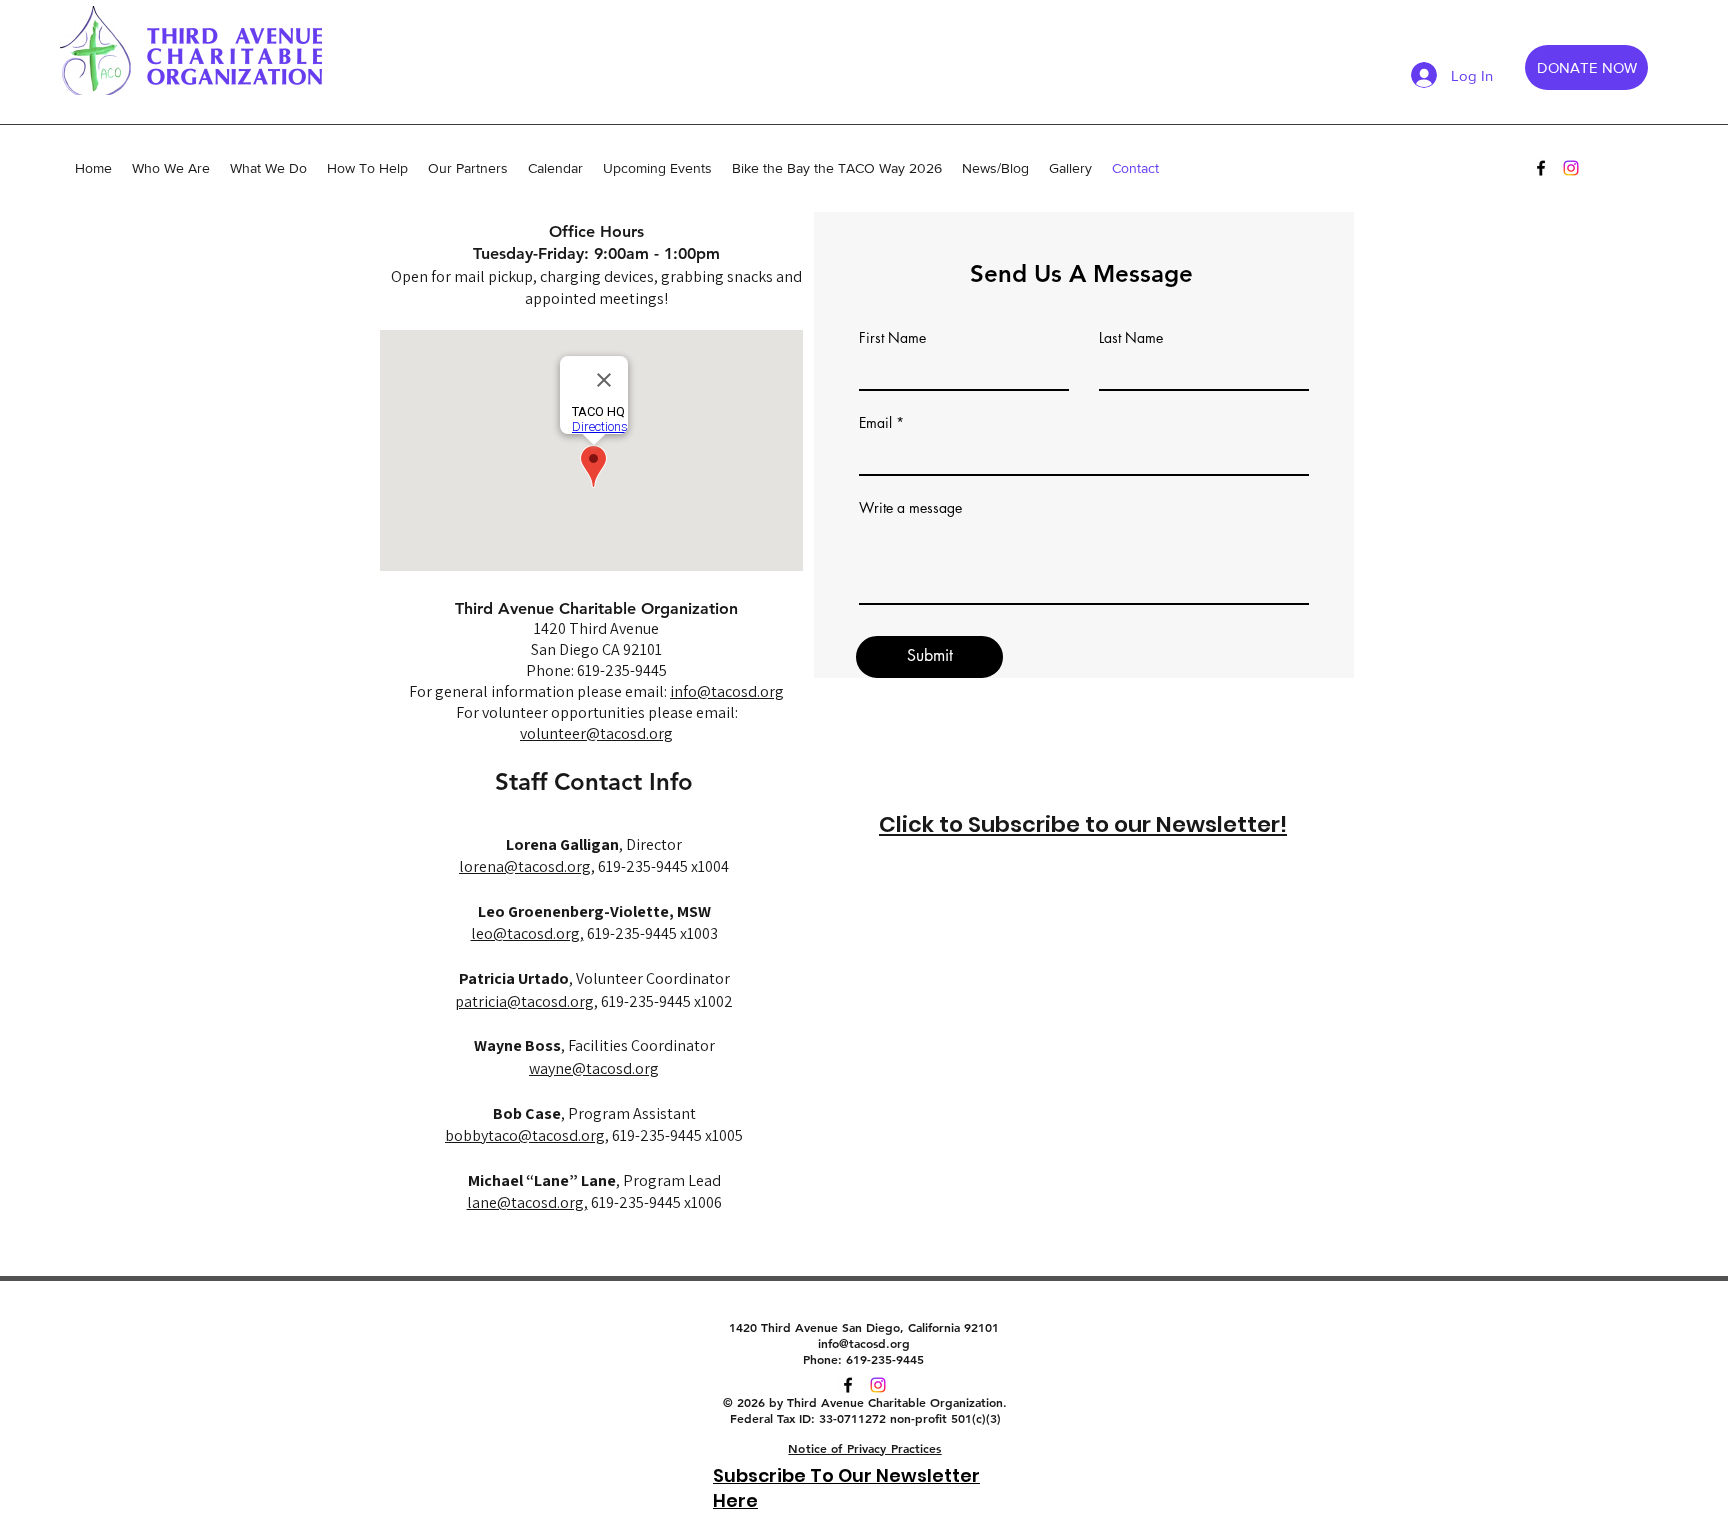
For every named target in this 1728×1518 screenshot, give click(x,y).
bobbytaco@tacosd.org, (527, 1135)
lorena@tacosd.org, (527, 866)
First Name (892, 338)
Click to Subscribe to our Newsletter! (1083, 824)
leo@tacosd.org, (527, 933)
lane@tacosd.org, (527, 1202)
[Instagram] (1571, 168)
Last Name (1131, 338)
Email (875, 423)
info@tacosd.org (727, 691)
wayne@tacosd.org (594, 1068)
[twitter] (878, 1385)
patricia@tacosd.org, (526, 1001)
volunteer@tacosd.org (596, 733)
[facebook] (1541, 168)
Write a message (910, 508)
